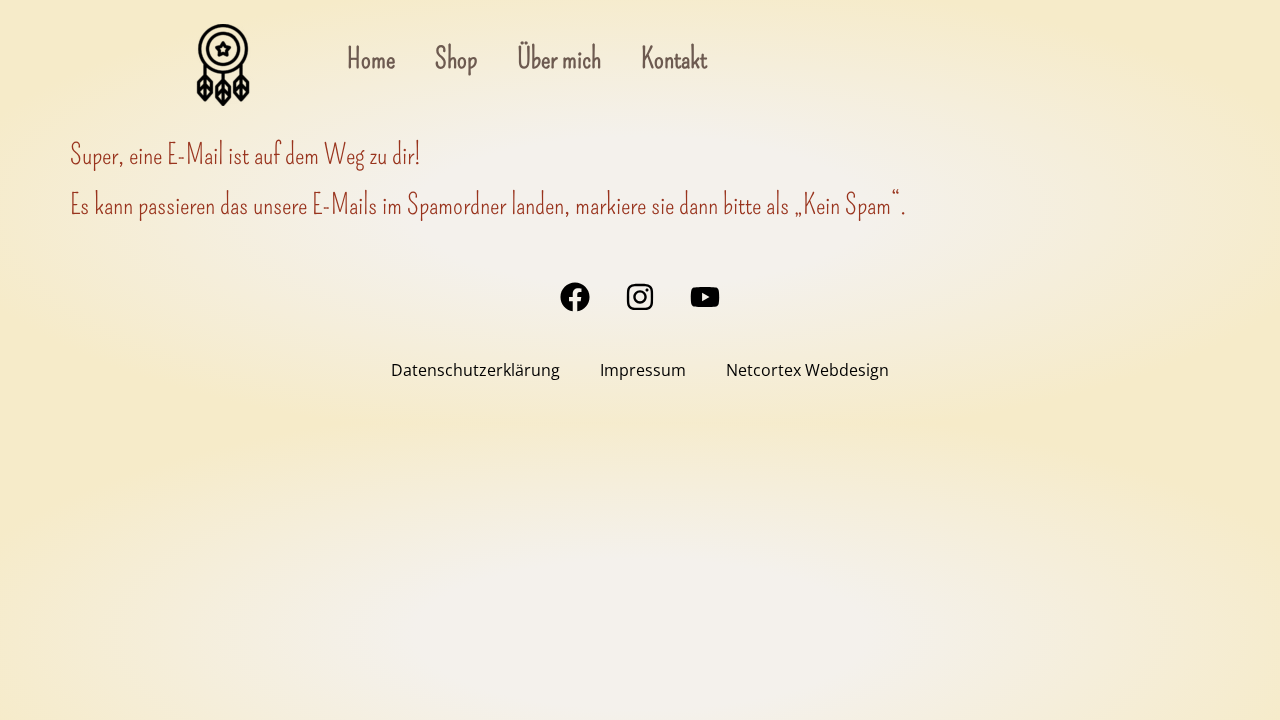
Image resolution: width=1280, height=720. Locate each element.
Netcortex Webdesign (807, 370)
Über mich (559, 58)
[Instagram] (640, 297)
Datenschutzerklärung (475, 370)
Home (371, 58)
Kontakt (674, 58)
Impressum (643, 370)
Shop (456, 58)
